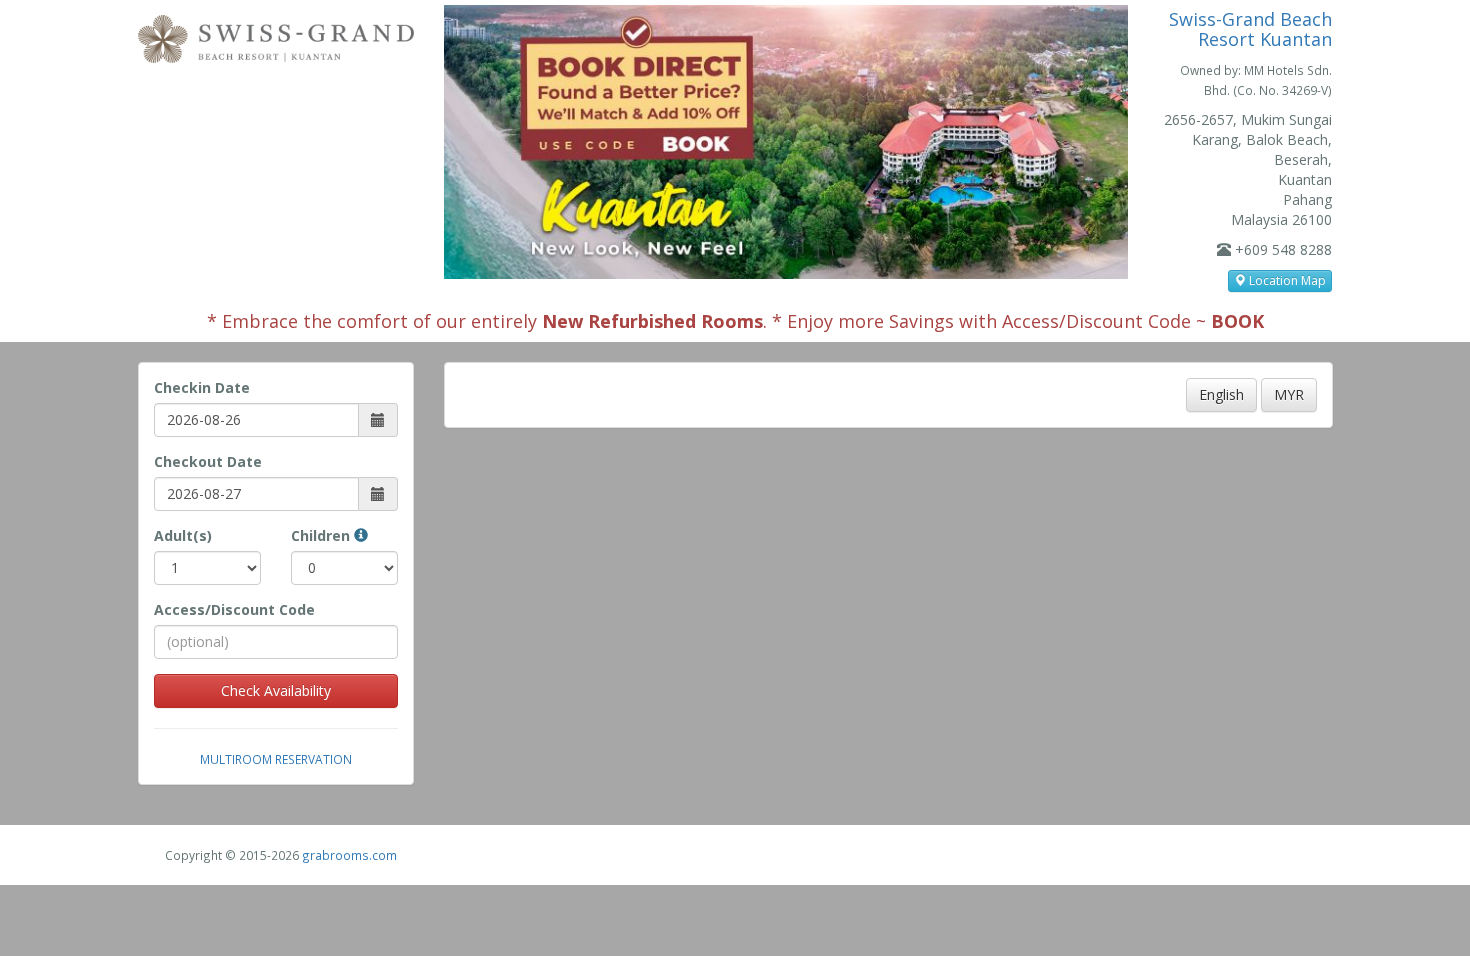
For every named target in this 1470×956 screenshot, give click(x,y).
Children (322, 535)
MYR (1289, 394)
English (1221, 394)
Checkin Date (202, 387)
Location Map (1286, 280)
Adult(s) (183, 535)
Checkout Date (208, 461)
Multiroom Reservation (276, 759)
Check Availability (276, 690)
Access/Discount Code (234, 609)
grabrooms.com (349, 855)
